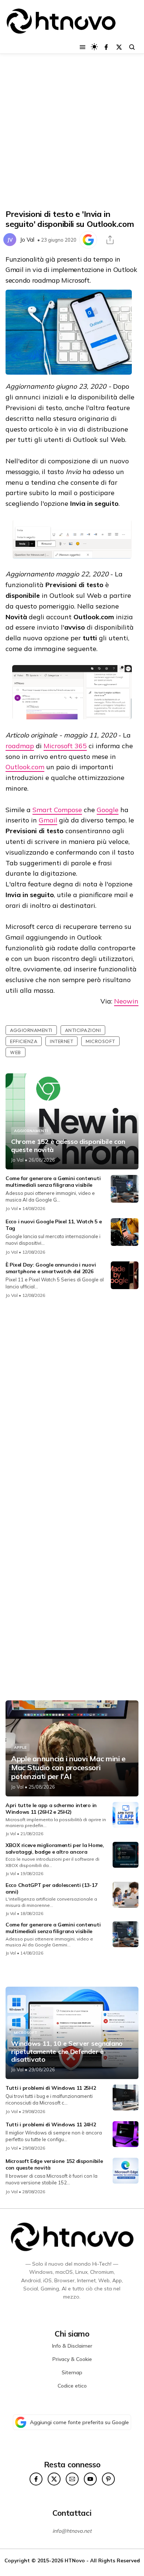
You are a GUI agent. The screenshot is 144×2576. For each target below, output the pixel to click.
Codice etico (72, 2386)
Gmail (48, 820)
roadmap (20, 746)
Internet (61, 1041)
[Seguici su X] (119, 47)
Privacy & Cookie (72, 2359)
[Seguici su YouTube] (90, 2479)
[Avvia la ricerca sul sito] (132, 47)
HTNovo (75, 2560)
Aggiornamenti (31, 1030)
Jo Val (27, 240)
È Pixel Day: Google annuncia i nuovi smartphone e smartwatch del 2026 (51, 1268)
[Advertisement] (72, 132)
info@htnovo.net (72, 2531)
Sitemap (72, 2372)
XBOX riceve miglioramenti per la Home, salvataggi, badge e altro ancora (55, 1848)
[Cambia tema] (94, 47)
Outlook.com (25, 767)
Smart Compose (57, 810)
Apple (20, 1747)
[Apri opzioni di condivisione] (110, 240)
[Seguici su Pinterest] (108, 2479)
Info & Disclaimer (72, 2346)
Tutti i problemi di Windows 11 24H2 (51, 2124)
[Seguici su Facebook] (106, 47)
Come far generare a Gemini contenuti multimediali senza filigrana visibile (53, 1182)
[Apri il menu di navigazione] (83, 47)
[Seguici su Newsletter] (72, 2479)
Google (108, 810)
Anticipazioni (83, 1030)
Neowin (126, 1001)
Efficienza (24, 1041)
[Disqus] (72, 1403)
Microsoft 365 (65, 746)
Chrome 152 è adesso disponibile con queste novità (68, 1146)
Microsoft (100, 1041)
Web (16, 1052)
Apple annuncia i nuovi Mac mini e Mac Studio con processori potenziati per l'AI (68, 1768)
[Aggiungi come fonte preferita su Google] (88, 240)
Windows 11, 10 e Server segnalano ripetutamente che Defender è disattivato (67, 2052)
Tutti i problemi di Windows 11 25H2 (51, 2088)
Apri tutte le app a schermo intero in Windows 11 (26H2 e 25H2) (51, 1809)
